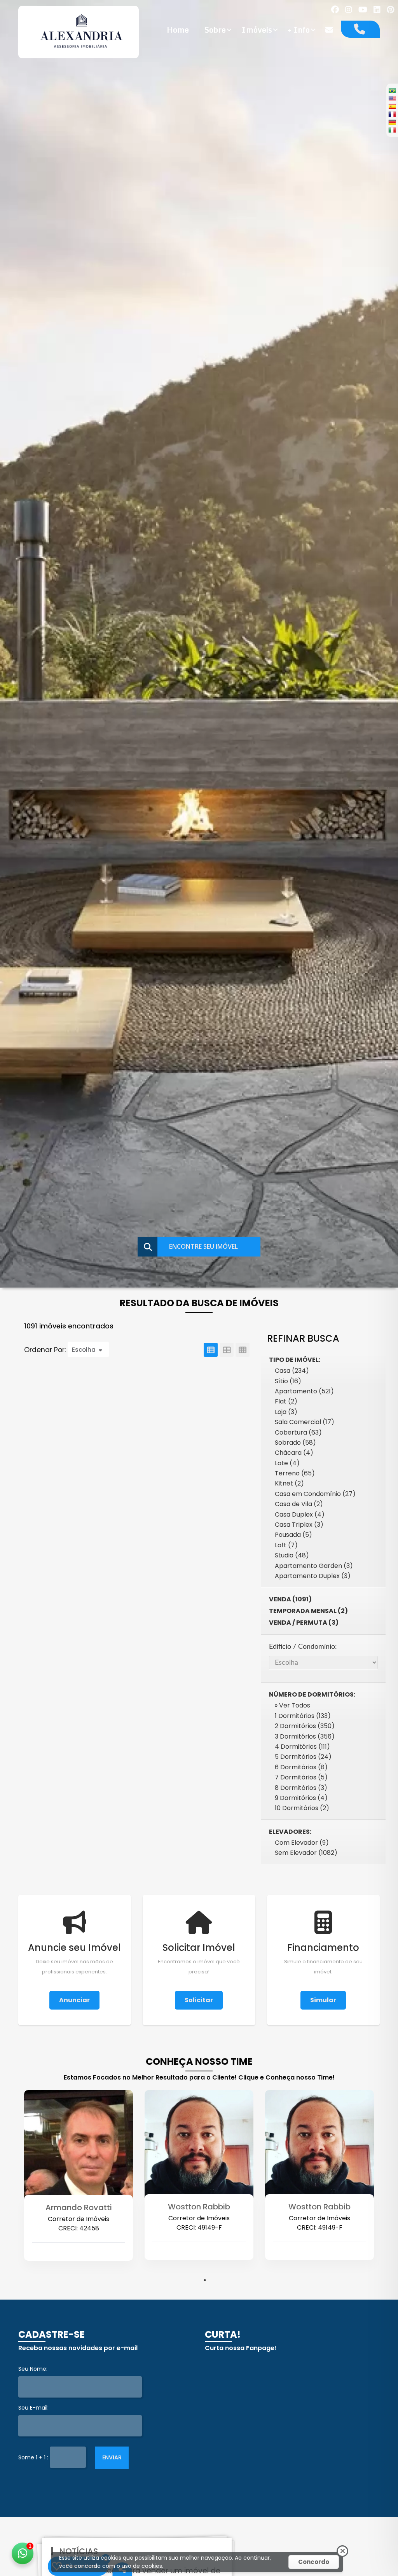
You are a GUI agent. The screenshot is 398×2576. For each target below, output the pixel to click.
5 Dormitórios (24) (303, 1757)
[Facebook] (335, 10)
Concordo (314, 2562)
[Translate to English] (392, 98)
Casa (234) (292, 1371)
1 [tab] (205, 2280)
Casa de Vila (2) (299, 1504)
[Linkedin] (377, 10)
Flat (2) (286, 1401)
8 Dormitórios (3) (301, 1788)
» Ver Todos (292, 1705)
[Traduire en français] (392, 114)
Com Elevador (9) (302, 1843)
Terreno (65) (295, 1473)
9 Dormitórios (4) (301, 1798)
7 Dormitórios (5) (301, 1777)
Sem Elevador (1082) (306, 1853)
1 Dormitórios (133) (303, 1716)
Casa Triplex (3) (299, 1525)
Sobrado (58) (295, 1443)
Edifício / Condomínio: (303, 1647)
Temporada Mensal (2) (308, 1611)
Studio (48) (292, 1555)
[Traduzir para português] (392, 91)
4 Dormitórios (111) (302, 1747)
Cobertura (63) (298, 1432)
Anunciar (74, 2000)
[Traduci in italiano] (392, 130)
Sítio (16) (288, 1381)
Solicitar (199, 2000)
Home (178, 30)
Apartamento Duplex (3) (313, 1576)
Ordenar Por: (46, 1350)
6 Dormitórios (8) (301, 1767)
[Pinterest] (390, 10)
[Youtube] (363, 10)
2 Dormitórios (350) (305, 1726)
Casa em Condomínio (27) (315, 1494)
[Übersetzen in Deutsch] (392, 122)
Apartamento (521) (304, 1391)
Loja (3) (286, 1412)
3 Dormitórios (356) (305, 1736)
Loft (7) (286, 1545)
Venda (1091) (290, 1599)
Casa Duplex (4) (300, 1514)
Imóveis (257, 30)
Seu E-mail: (33, 2408)
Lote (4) (287, 1463)
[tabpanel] (79, 2189)
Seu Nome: (33, 2369)
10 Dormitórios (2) (302, 1808)
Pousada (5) (293, 1535)
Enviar (112, 2457)
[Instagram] (349, 10)
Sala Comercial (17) (305, 1422)
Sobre (215, 30)
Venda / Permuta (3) (304, 1623)
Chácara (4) (294, 1453)
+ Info (299, 30)
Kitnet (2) (289, 1483)
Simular (323, 2000)
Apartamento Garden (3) (314, 1566)
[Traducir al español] (392, 106)
